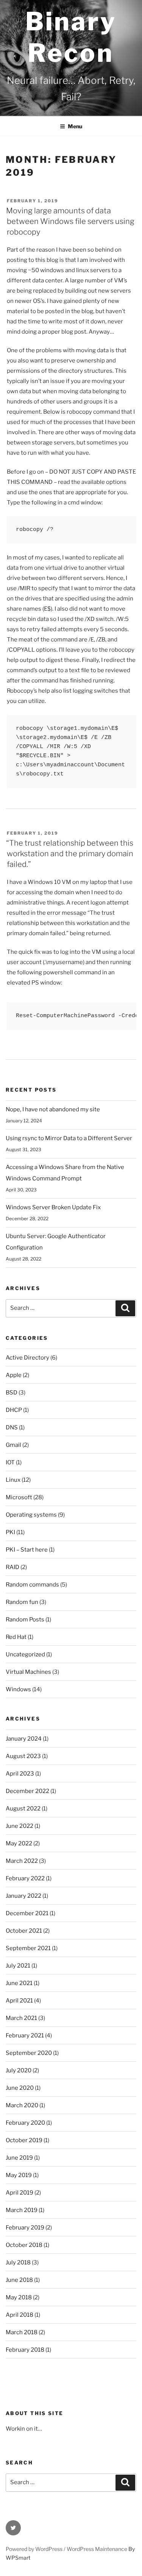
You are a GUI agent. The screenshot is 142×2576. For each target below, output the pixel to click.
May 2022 (19, 1843)
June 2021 (19, 1983)
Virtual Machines (28, 1672)
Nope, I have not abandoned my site (53, 1109)
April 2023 (20, 1774)
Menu (75, 126)
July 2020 (19, 2070)
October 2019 (24, 2140)
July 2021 (18, 1966)
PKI (10, 1532)
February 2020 (25, 2123)
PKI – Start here (27, 1550)
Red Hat (16, 1637)
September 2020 (29, 2053)
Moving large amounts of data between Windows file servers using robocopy (70, 221)
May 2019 (19, 2175)
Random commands (32, 1585)
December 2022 (27, 1791)
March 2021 (21, 2018)
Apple (14, 1375)
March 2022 (22, 1861)
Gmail (13, 1445)
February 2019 (25, 2228)
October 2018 (24, 2245)
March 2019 (22, 2210)
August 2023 (23, 1756)
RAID (12, 1567)
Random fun (22, 1602)
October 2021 (24, 1931)
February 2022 (25, 1878)
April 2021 (19, 2001)
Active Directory (27, 1358)
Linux (13, 1480)
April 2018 (20, 2315)
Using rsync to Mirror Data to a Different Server (69, 1138)
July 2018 (18, 2262)
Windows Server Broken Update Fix (53, 1207)
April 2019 (20, 2193)
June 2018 (19, 2280)
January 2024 (24, 1739)
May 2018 (19, 2297)
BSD (12, 1393)
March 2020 (22, 2105)
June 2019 (19, 2158)
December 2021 (27, 1913)
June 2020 (20, 2088)
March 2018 (22, 2332)
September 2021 (28, 1948)
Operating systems (31, 1515)
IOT (10, 1462)
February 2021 (25, 2036)
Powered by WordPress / (36, 2549)
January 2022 (23, 1896)
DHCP (14, 1410)
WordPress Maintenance (97, 2549)
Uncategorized (25, 1654)
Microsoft (19, 1497)
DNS (12, 1427)
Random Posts (25, 1620)
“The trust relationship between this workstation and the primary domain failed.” (70, 854)
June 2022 (20, 1826)
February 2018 (25, 2350)
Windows (18, 1689)
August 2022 (23, 1809)
